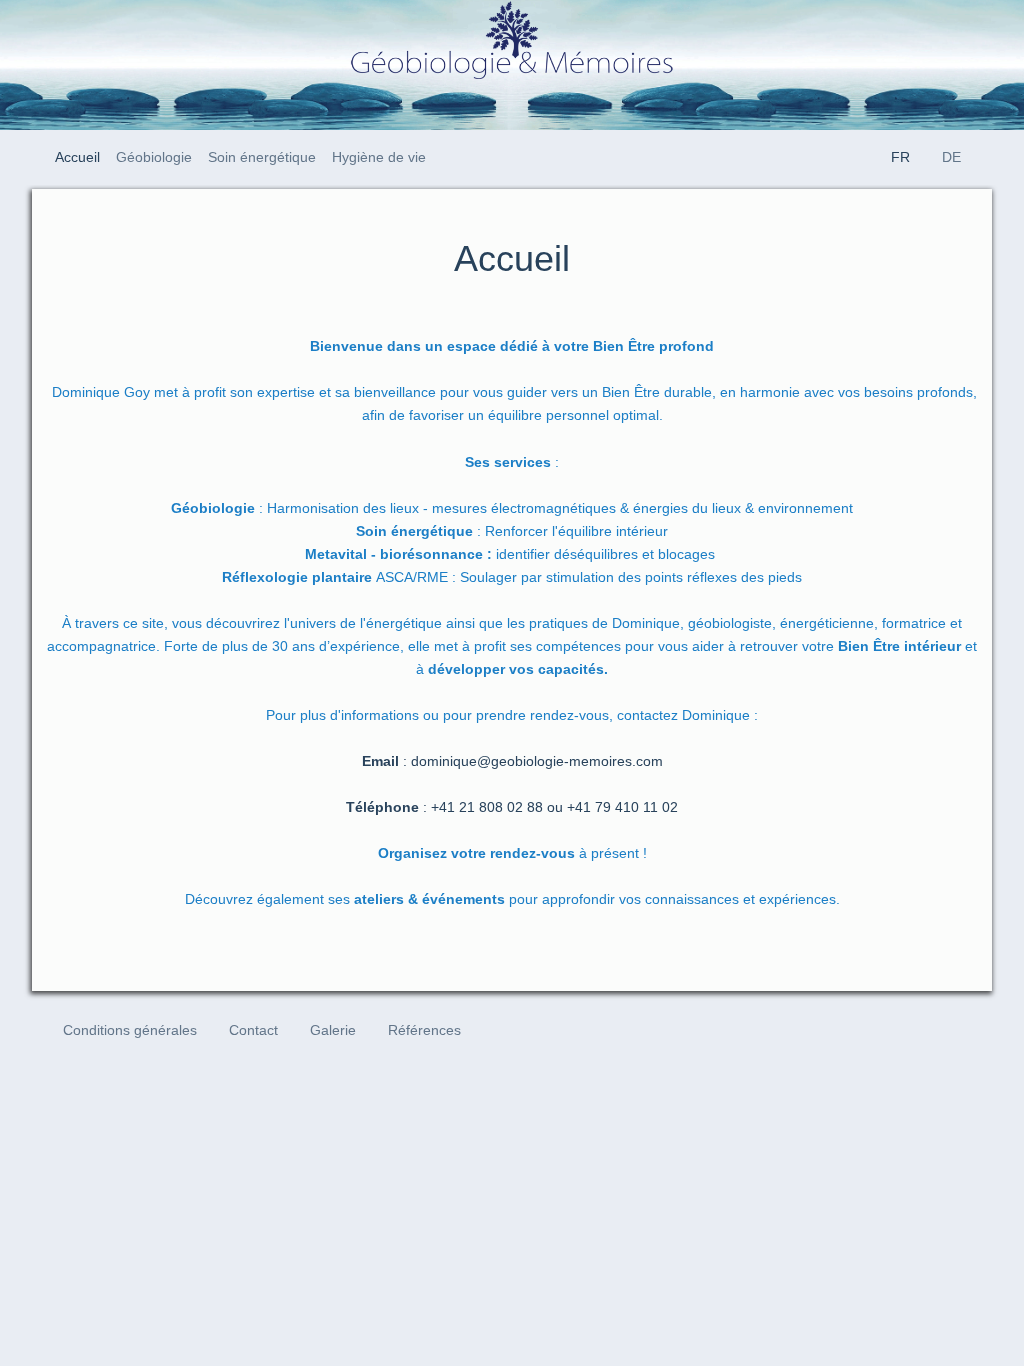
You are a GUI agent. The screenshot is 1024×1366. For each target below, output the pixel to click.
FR (900, 157)
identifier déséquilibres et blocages (512, 554)
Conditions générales (130, 1030)
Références (424, 1030)
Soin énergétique (262, 157)
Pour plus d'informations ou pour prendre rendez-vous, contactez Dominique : (512, 715)
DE (951, 157)
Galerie (333, 1030)
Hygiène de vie (379, 157)
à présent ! (512, 853)
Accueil (77, 157)
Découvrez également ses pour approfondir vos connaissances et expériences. (512, 899)
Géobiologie (154, 157)
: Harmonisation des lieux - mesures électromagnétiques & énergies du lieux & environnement (512, 508)
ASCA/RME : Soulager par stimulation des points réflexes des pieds (512, 577)
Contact (253, 1030)
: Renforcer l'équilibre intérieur (512, 531)
